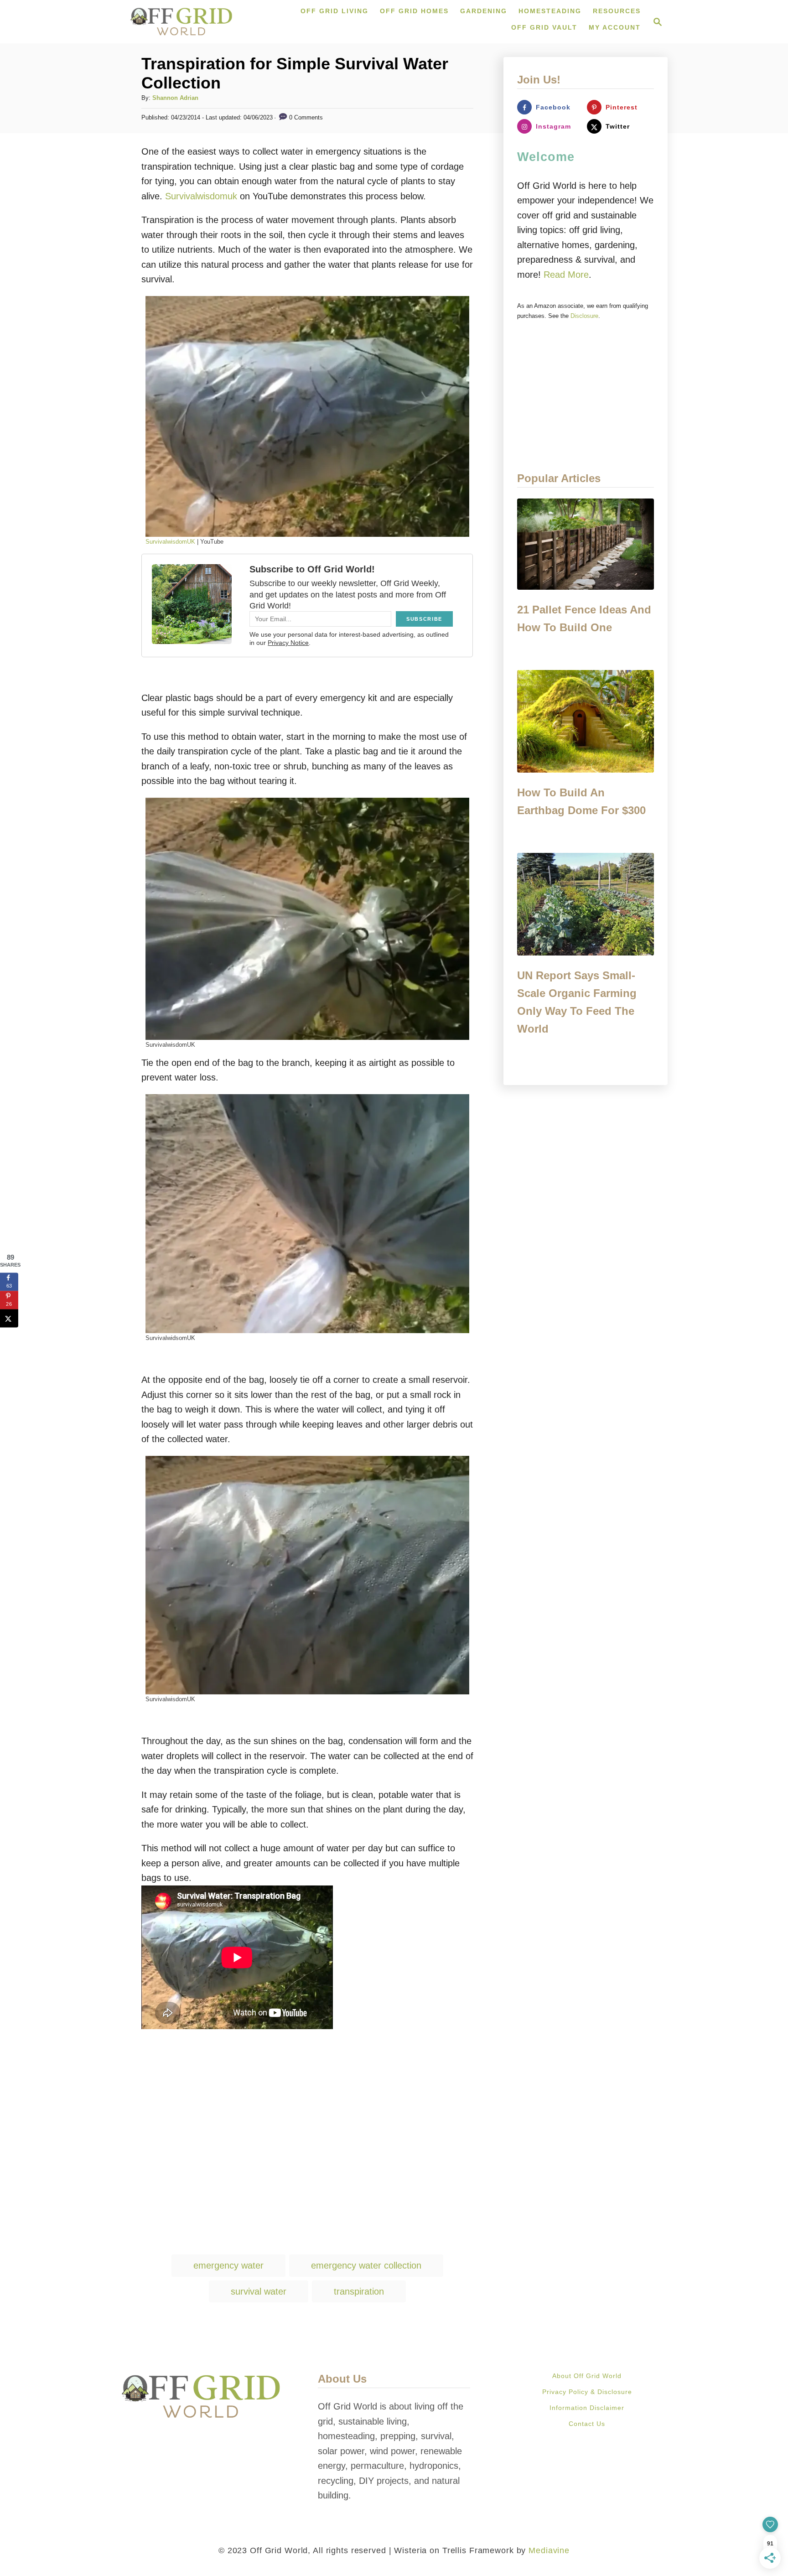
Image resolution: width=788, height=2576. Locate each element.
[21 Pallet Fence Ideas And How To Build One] (586, 544)
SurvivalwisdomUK (170, 542)
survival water (259, 2291)
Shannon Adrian (175, 98)
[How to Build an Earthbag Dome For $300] (586, 721)
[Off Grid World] (181, 22)
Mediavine (549, 2550)
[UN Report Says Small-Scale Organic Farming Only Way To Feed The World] (586, 904)
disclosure (584, 316)
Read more (566, 275)
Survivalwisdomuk (201, 196)
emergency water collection (366, 2265)
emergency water (228, 2265)
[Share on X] (9, 1318)
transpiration (359, 2291)
